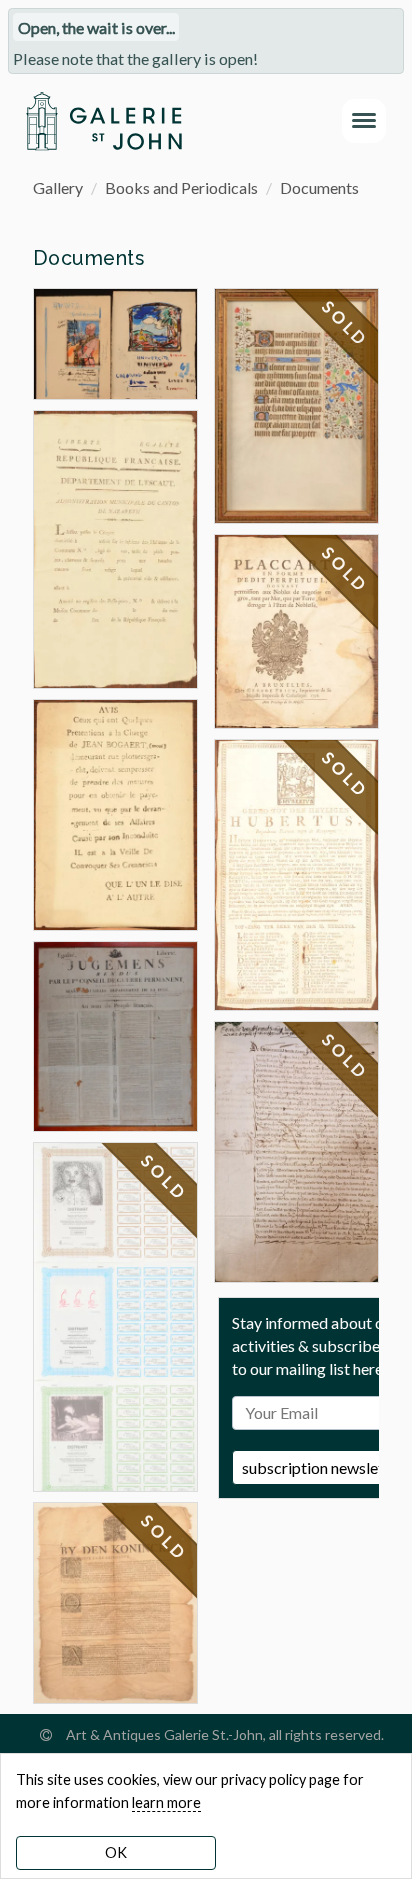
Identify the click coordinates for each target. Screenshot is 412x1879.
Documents (319, 187)
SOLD (165, 1178)
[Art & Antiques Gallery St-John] (103, 121)
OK (116, 1852)
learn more (166, 1802)
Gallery (58, 187)
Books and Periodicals (181, 187)
